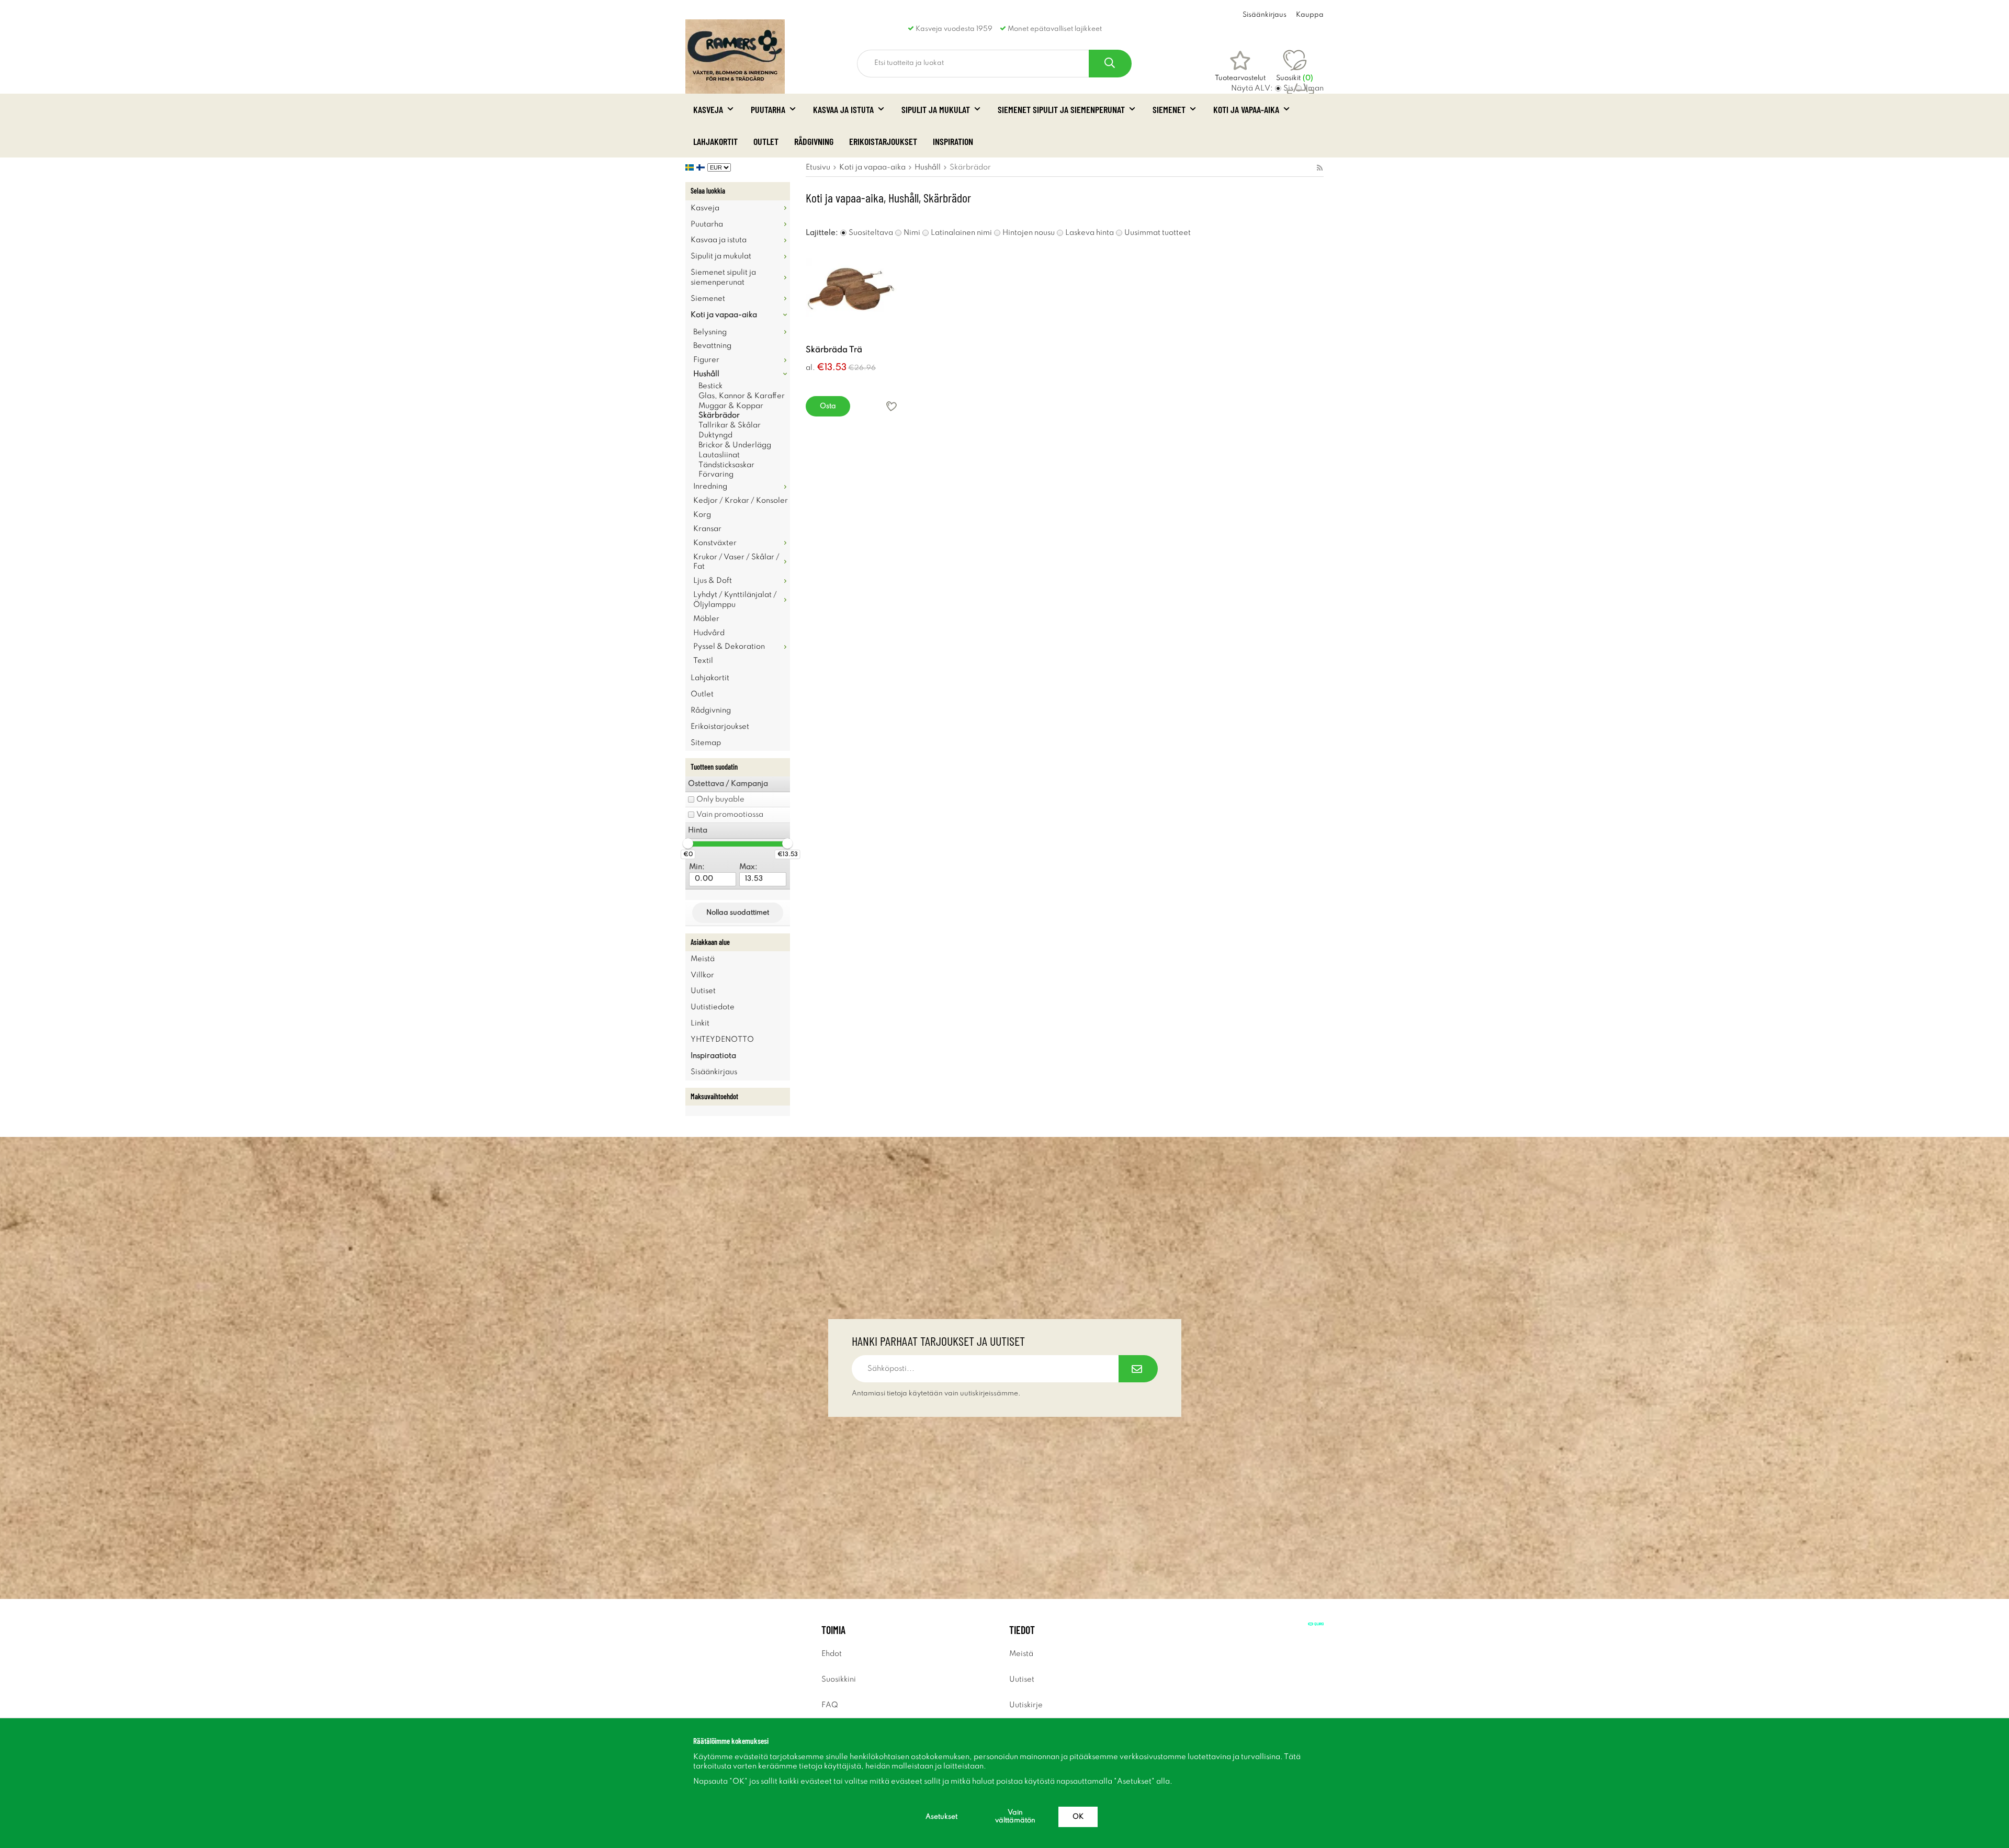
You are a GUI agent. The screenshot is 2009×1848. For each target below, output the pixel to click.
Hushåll (706, 374)
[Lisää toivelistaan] (891, 406)
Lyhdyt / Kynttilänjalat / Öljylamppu (735, 600)
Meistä (703, 959)
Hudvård (709, 633)
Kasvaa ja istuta (843, 109)
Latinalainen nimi (961, 233)
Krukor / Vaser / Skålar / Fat (736, 562)
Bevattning (712, 346)
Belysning (710, 332)
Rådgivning (814, 141)
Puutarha (768, 109)
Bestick (710, 386)
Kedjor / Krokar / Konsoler (741, 501)
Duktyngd (715, 435)
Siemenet (1169, 109)
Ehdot (832, 1654)
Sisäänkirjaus (1265, 15)
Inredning (710, 487)
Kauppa (1310, 15)
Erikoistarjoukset (883, 141)
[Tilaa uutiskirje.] (1138, 1369)
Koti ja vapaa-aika (1246, 109)
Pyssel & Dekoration (729, 647)
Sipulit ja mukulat (936, 109)
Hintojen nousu (1029, 233)
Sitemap (706, 743)
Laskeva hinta (1090, 233)
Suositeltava (871, 233)
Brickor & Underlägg (735, 445)
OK (1078, 1817)
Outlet (766, 141)
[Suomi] (702, 167)
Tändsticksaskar (726, 465)
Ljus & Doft (713, 581)
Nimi (912, 233)
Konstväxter (715, 543)
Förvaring (716, 475)
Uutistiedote (713, 1007)
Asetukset (941, 1817)
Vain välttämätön (1015, 1817)
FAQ (830, 1705)
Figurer (706, 360)
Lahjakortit (715, 141)
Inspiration (953, 141)
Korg (702, 515)
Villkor (702, 975)
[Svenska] (691, 167)
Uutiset (703, 991)
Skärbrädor (719, 415)
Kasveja (708, 109)
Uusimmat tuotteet (1158, 233)
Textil (703, 661)
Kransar (707, 529)
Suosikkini (839, 1680)
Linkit (700, 1023)
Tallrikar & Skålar (730, 425)
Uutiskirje (1026, 1705)
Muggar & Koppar (731, 406)
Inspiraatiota (713, 1056)
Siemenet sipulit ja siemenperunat (1061, 109)
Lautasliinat (719, 455)
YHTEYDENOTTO (722, 1040)
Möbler (706, 619)
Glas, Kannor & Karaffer (742, 396)
